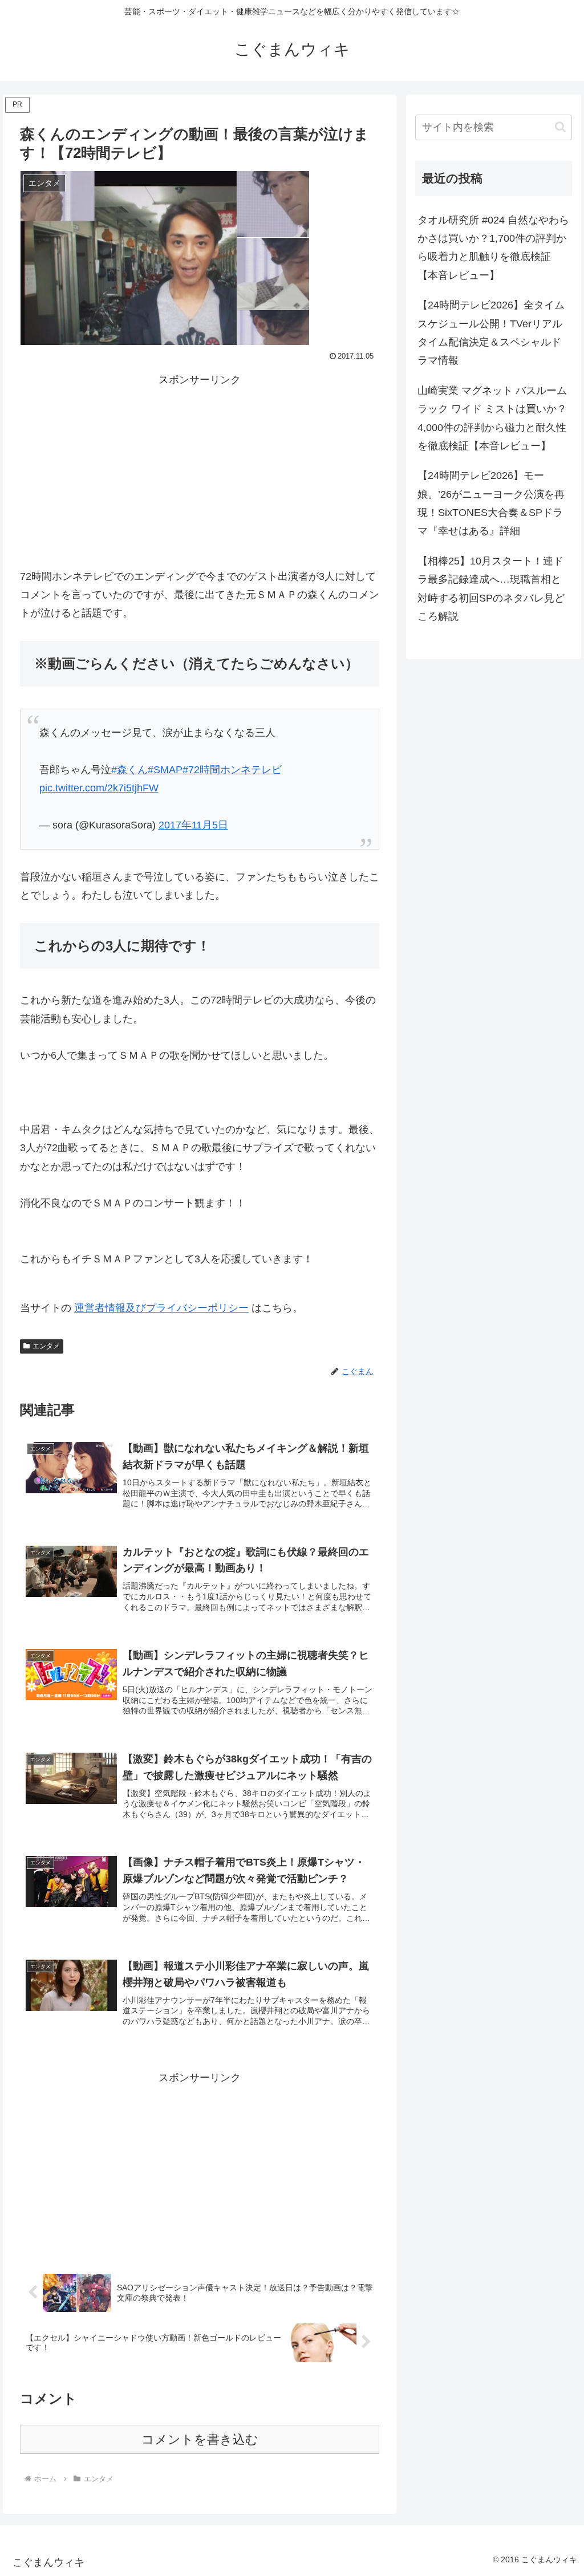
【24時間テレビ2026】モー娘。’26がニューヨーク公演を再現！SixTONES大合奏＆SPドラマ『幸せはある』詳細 (491, 503)
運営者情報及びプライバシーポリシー (161, 1308)
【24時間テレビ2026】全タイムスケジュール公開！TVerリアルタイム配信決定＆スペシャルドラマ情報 (491, 333)
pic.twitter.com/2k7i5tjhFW (99, 788)
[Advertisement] (200, 469)
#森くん (129, 770)
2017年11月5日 (193, 825)
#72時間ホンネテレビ (232, 770)
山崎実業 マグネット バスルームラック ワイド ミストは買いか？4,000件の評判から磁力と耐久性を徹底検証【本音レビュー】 (492, 418)
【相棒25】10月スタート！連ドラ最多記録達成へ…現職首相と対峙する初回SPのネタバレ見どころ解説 (491, 589)
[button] (560, 127)
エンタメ (46, 1346)
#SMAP (165, 770)
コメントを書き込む (200, 2439)
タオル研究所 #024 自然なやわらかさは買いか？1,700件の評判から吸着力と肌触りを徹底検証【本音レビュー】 (493, 248)
